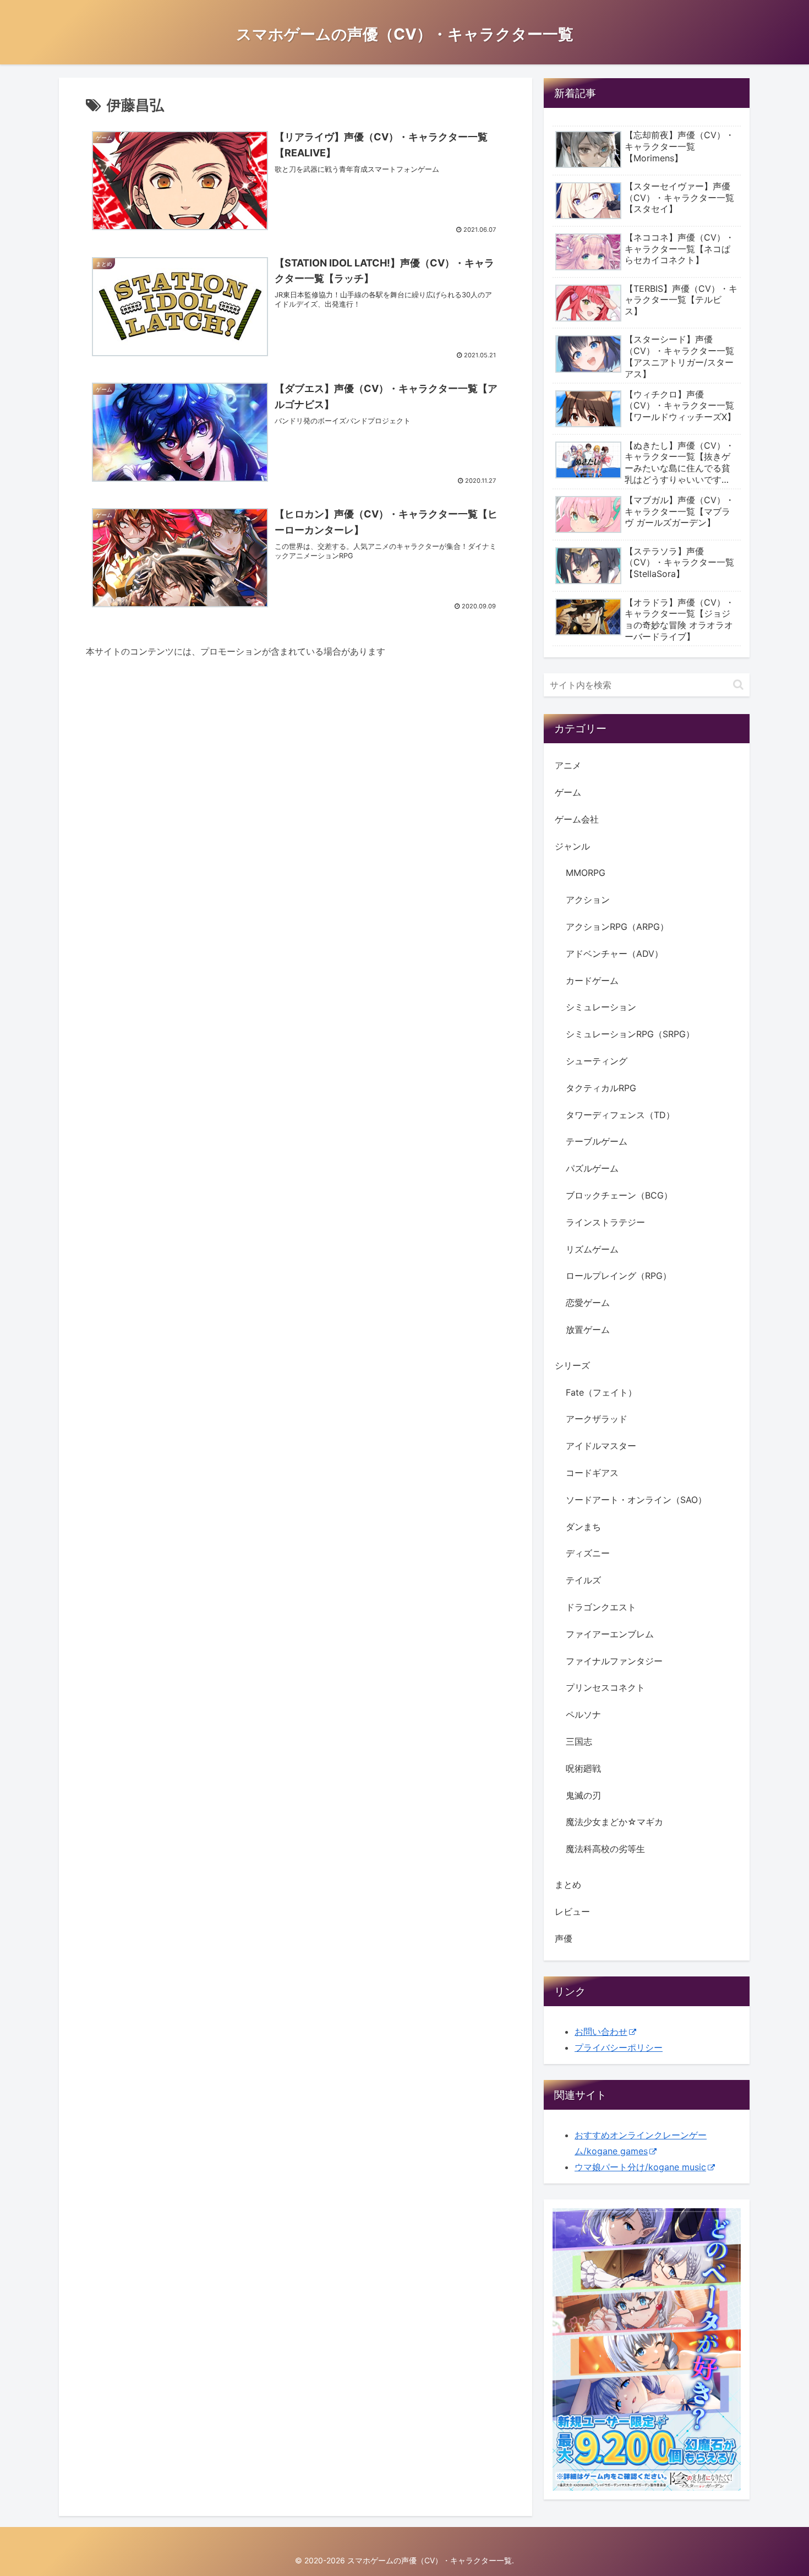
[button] (738, 685)
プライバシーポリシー (619, 2047)
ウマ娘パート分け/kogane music (640, 2167)
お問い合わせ (601, 2032)
